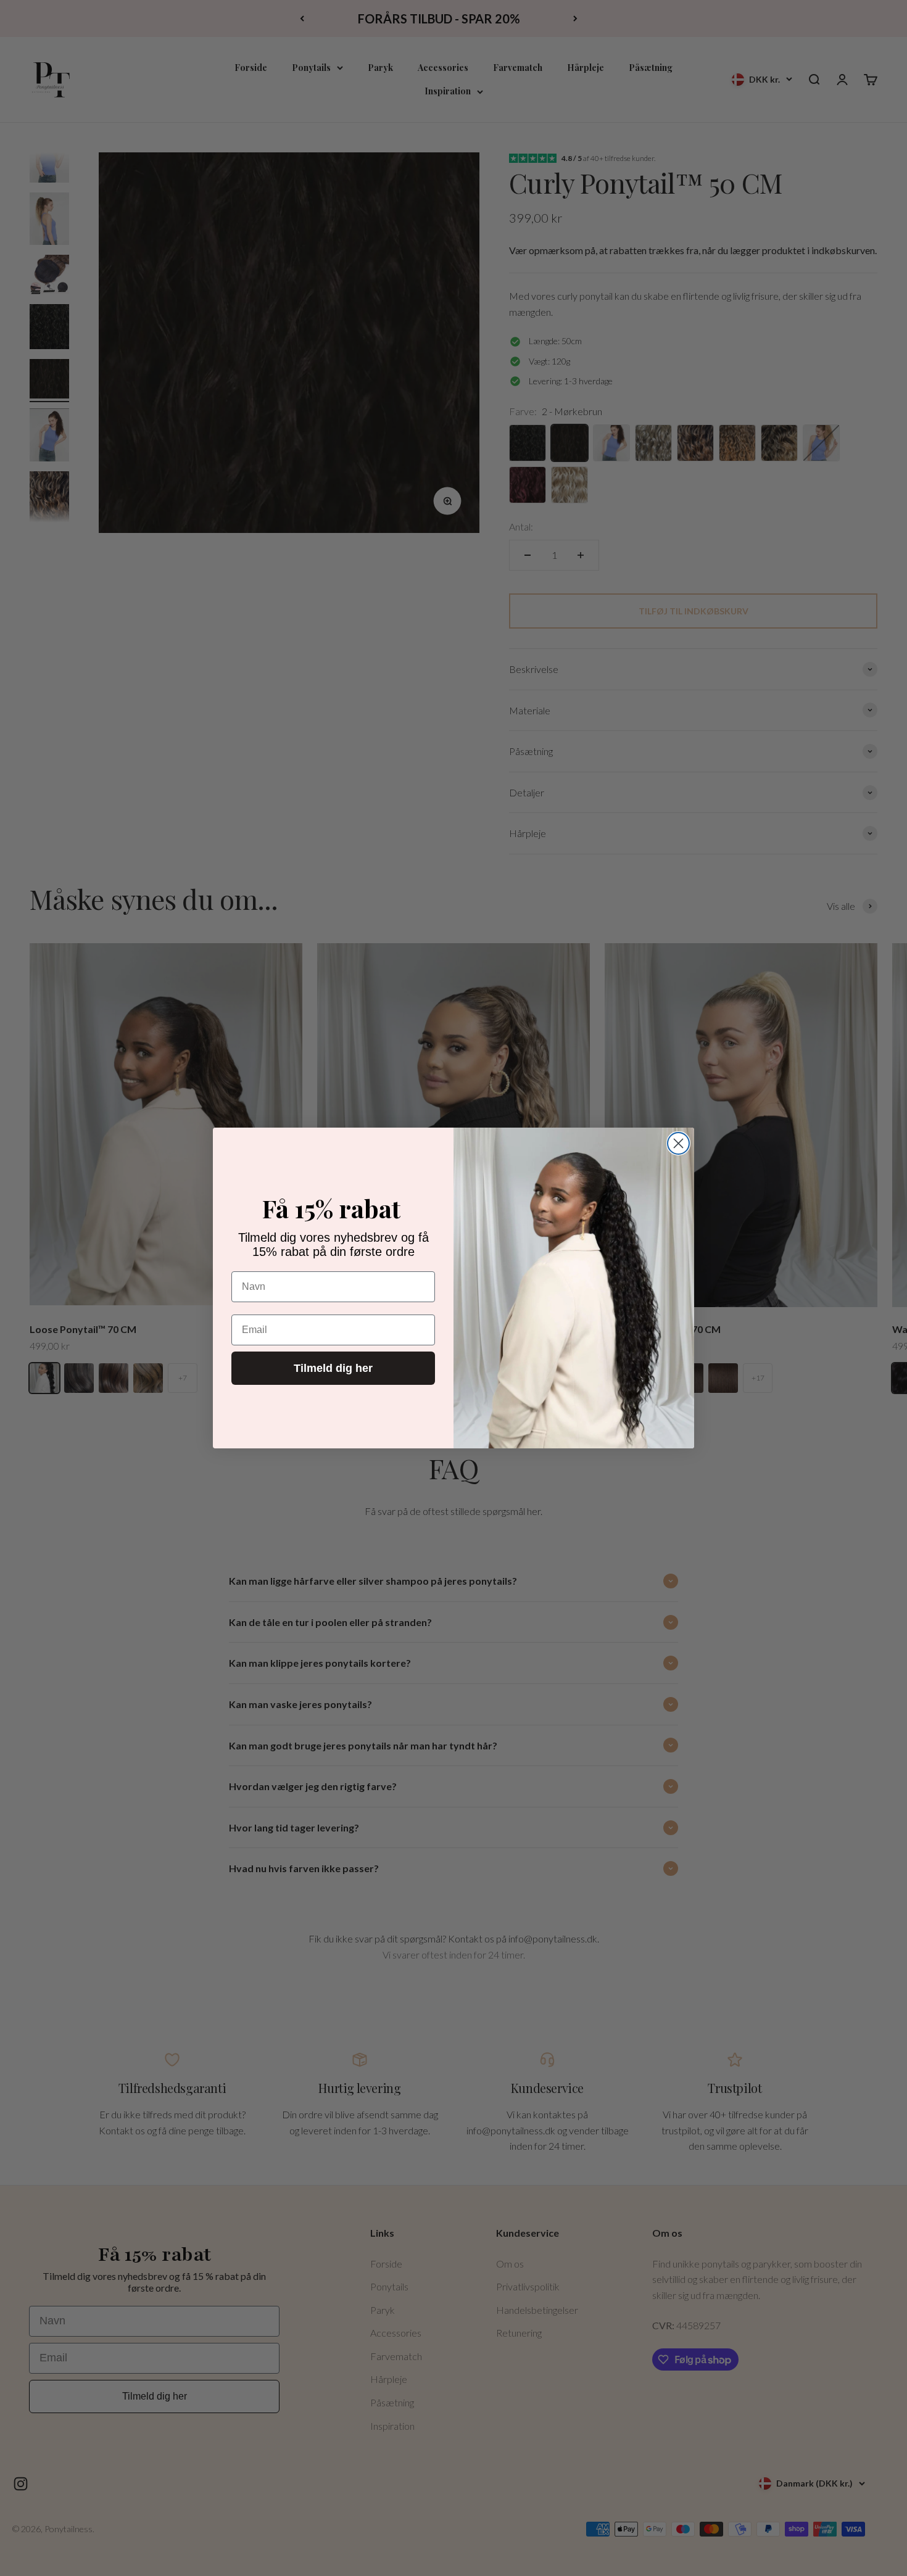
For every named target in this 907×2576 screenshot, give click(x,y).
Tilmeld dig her (333, 1368)
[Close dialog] (678, 1143)
